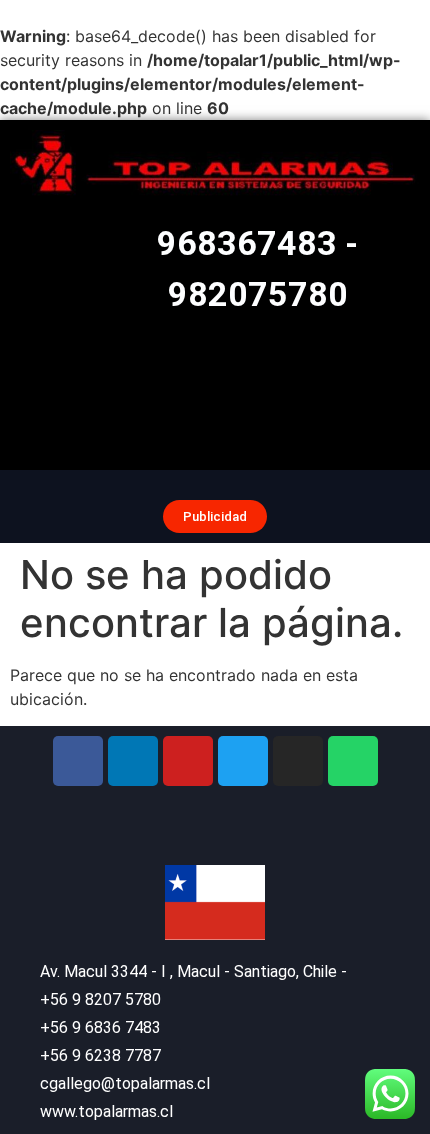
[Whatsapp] (353, 761)
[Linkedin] (133, 761)
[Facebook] (78, 761)
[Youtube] (188, 761)
